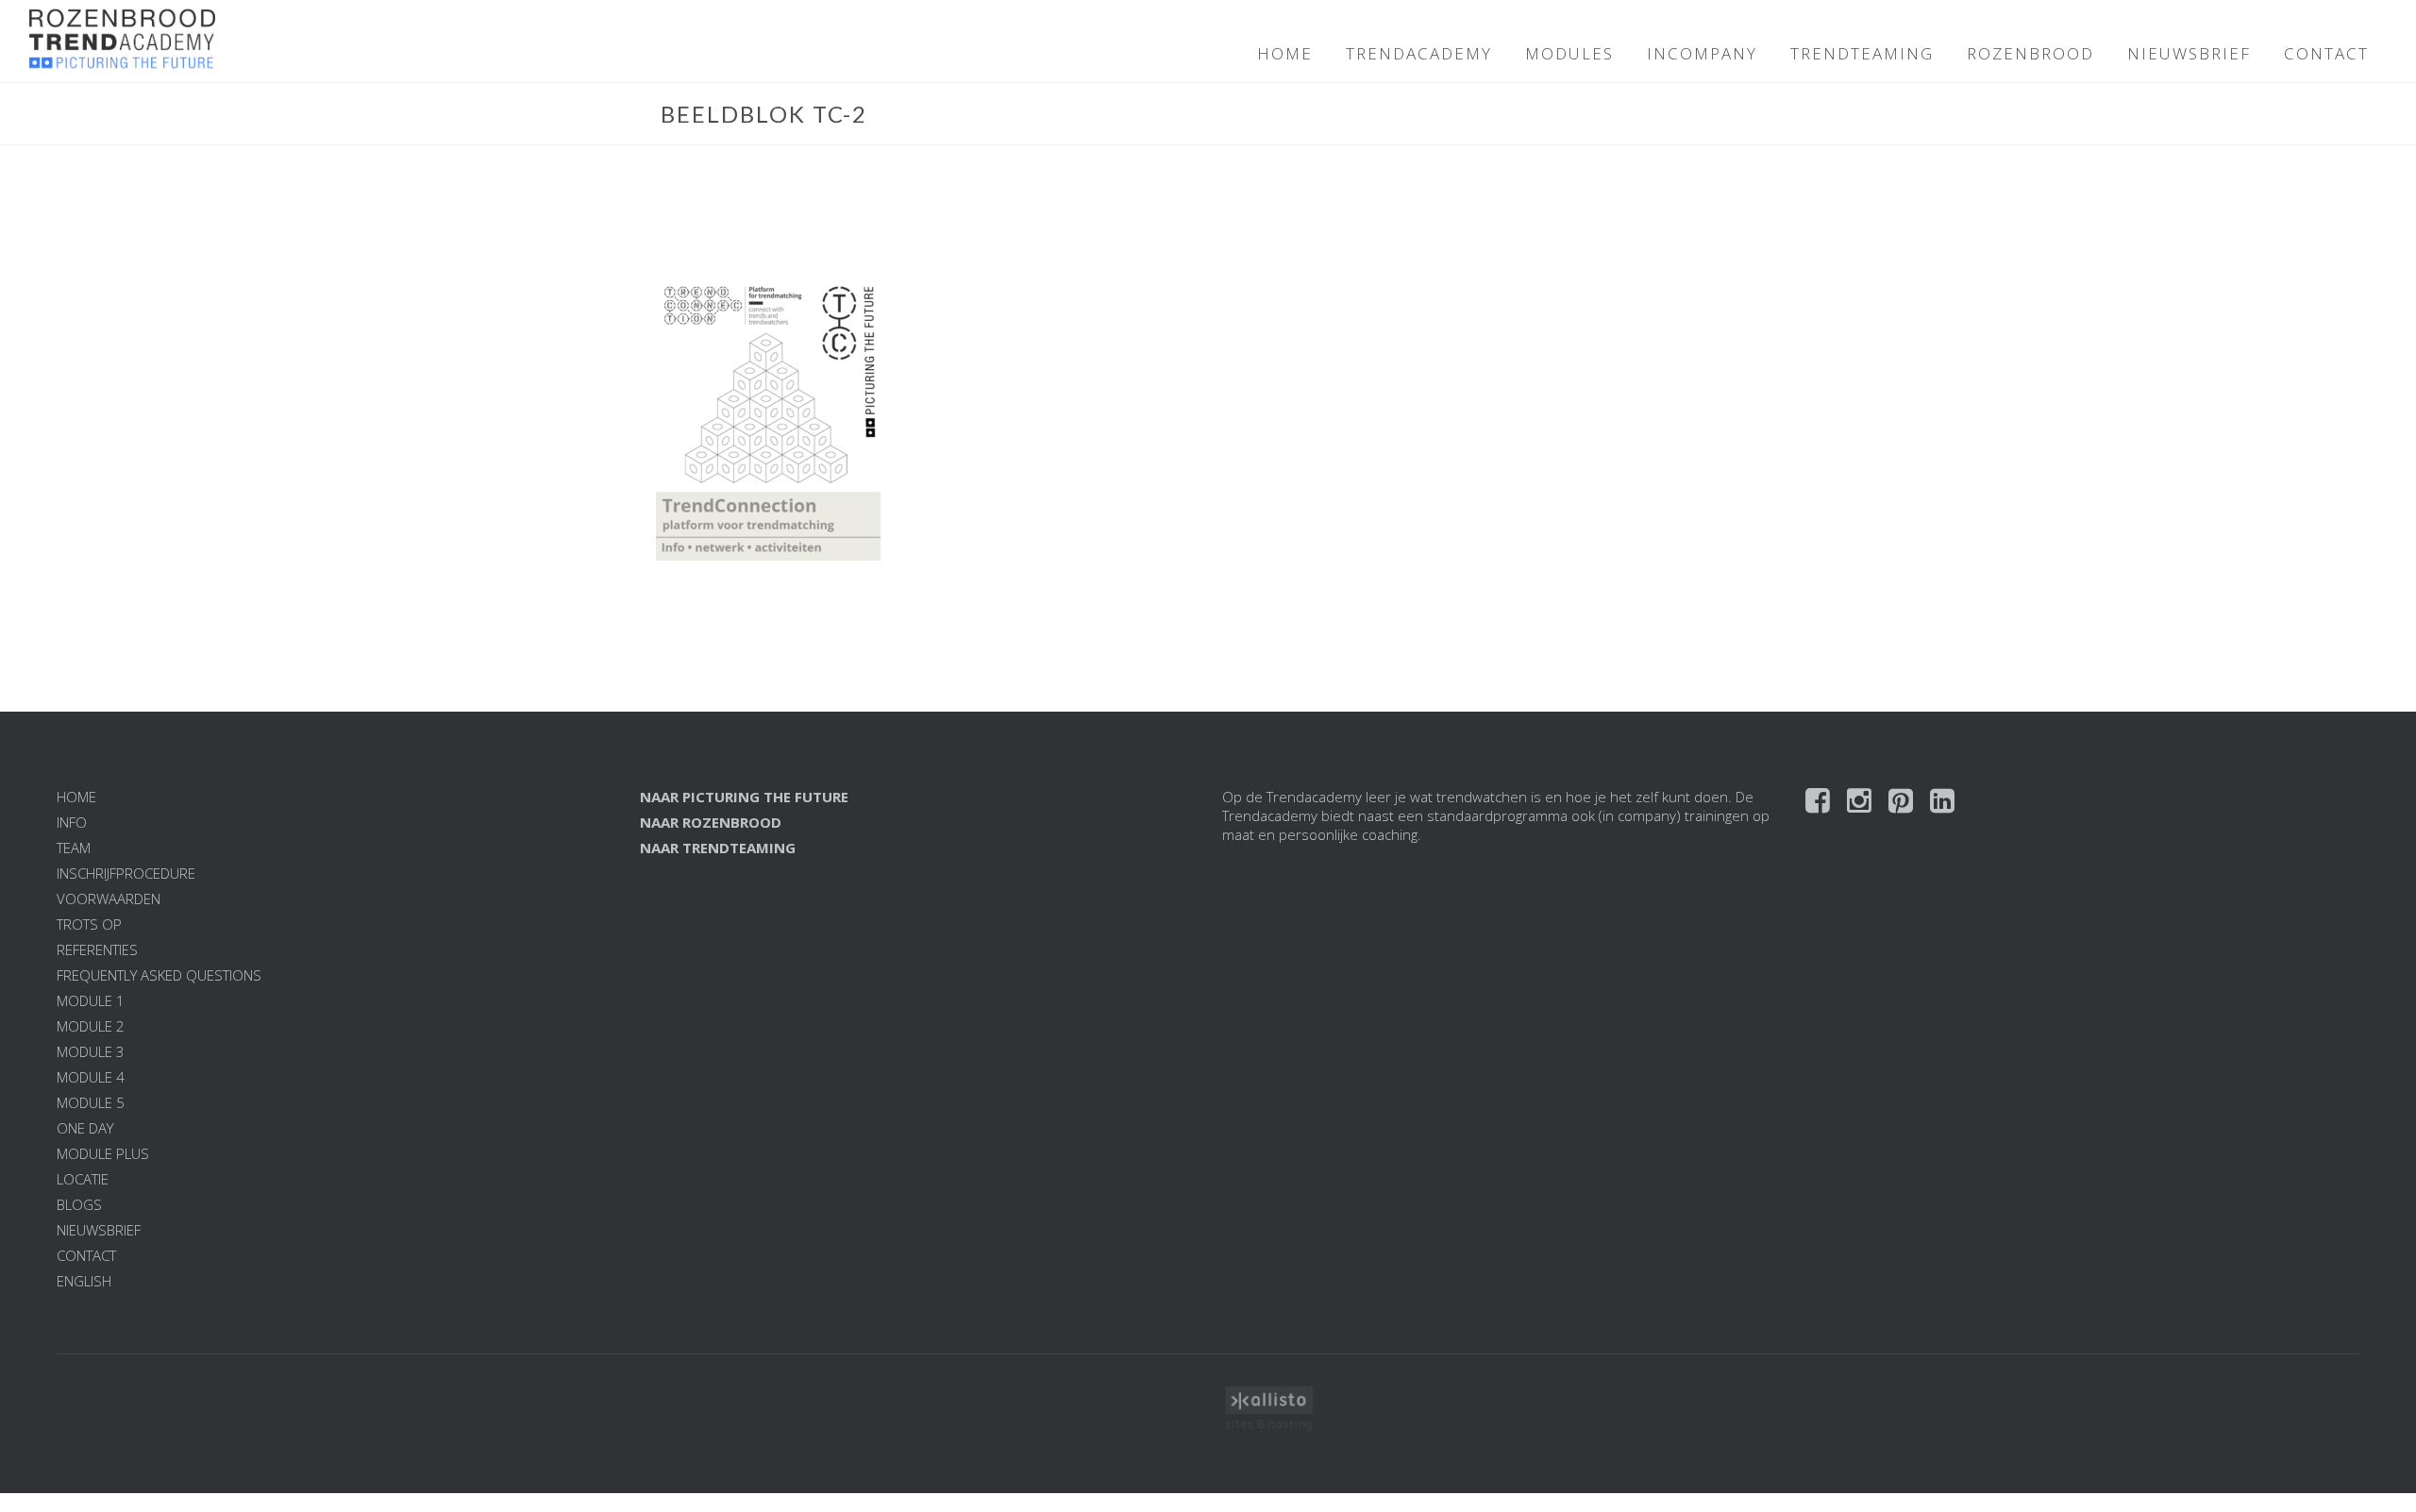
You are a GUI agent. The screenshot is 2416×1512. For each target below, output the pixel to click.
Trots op (89, 924)
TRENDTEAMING (1862, 53)
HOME (1285, 53)
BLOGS (79, 1204)
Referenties (97, 949)
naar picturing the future (744, 797)
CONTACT (2326, 53)
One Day (85, 1128)
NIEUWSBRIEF (2189, 53)
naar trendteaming (718, 848)
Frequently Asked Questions (159, 975)
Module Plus (103, 1153)
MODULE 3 (91, 1051)
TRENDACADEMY (1419, 53)
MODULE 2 (91, 1026)
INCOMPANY (1702, 53)
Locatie (83, 1179)
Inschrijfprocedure (126, 873)
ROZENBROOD (2030, 53)
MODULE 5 (91, 1102)
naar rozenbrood (711, 822)
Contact (86, 1255)
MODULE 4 (91, 1077)
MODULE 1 (91, 1000)
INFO (72, 822)
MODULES (1569, 53)
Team (74, 848)
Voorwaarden (109, 899)
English (84, 1281)
